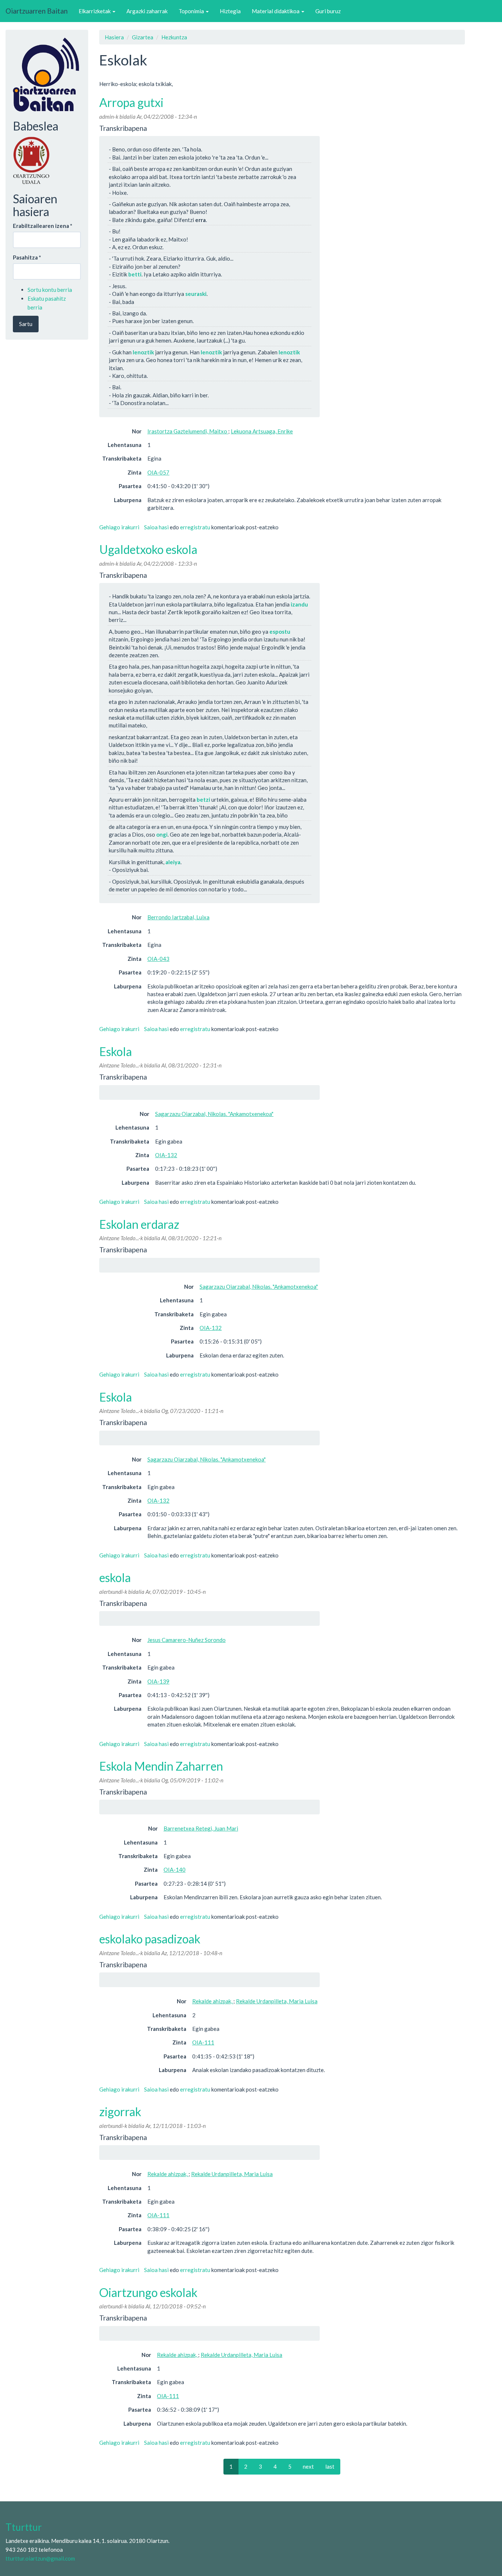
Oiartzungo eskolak (148, 2292)
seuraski (196, 294)
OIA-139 (158, 1681)
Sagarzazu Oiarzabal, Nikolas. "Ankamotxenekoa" (214, 1114)
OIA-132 (166, 1155)
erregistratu (195, 527)
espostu (280, 632)
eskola (115, 1577)
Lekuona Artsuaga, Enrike (262, 431)
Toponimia (192, 11)
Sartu (26, 324)
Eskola (116, 1051)
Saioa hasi (156, 527)
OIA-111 (203, 2042)
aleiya (173, 862)
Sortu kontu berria (50, 290)
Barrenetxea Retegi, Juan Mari (201, 1828)
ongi (162, 834)
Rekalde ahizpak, (213, 2001)
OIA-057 (158, 472)
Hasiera (114, 37)
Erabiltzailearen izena (43, 226)
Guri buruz (328, 11)
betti (135, 274)
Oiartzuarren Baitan (37, 11)
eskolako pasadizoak (150, 1939)
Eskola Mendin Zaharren (161, 1766)
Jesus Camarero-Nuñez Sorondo (187, 1640)
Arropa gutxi (131, 102)
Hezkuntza (174, 37)
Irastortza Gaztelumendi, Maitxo (188, 431)
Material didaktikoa (276, 11)
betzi (203, 799)
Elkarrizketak (95, 11)
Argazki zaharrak (147, 11)
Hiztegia (230, 11)
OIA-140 (175, 1870)
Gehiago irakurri (119, 527)
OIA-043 (158, 959)
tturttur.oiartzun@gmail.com (40, 2558)
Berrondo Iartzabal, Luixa (178, 917)
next (308, 2466)
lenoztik (143, 352)
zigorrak (120, 2112)
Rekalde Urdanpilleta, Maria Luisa (277, 2001)
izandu (299, 604)
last (330, 2466)
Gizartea (143, 37)
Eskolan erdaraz (139, 1224)
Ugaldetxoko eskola (148, 549)
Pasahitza (27, 257)
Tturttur (24, 2527)
